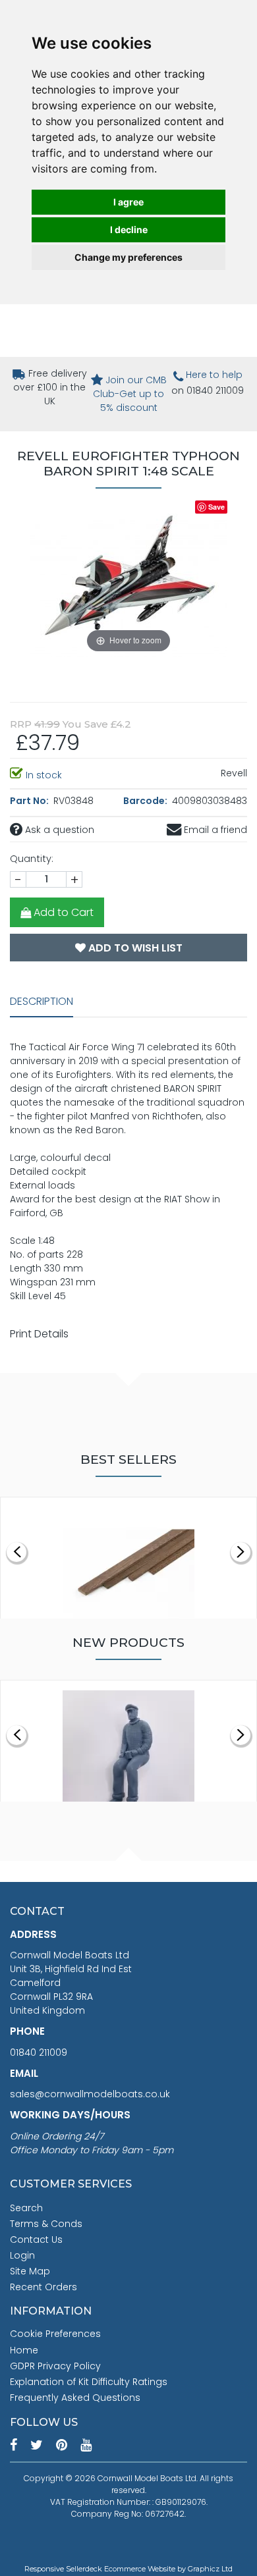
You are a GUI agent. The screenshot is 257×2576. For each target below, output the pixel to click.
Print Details (39, 1334)
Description (42, 1001)
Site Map (30, 2271)
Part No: (30, 801)
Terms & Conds (46, 2224)
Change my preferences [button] (128, 257)
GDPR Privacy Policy (55, 2366)
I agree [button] (128, 202)
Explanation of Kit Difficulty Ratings (89, 2382)
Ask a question (58, 830)
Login (22, 2255)
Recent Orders (43, 2287)
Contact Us (36, 2240)
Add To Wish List (134, 948)
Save (216, 507)
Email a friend (214, 830)
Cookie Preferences (55, 2334)
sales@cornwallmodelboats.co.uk (90, 2094)
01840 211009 (39, 2053)
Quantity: (32, 859)
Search (26, 2208)
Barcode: (146, 801)
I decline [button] (129, 229)
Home (24, 2350)
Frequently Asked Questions (75, 2398)
